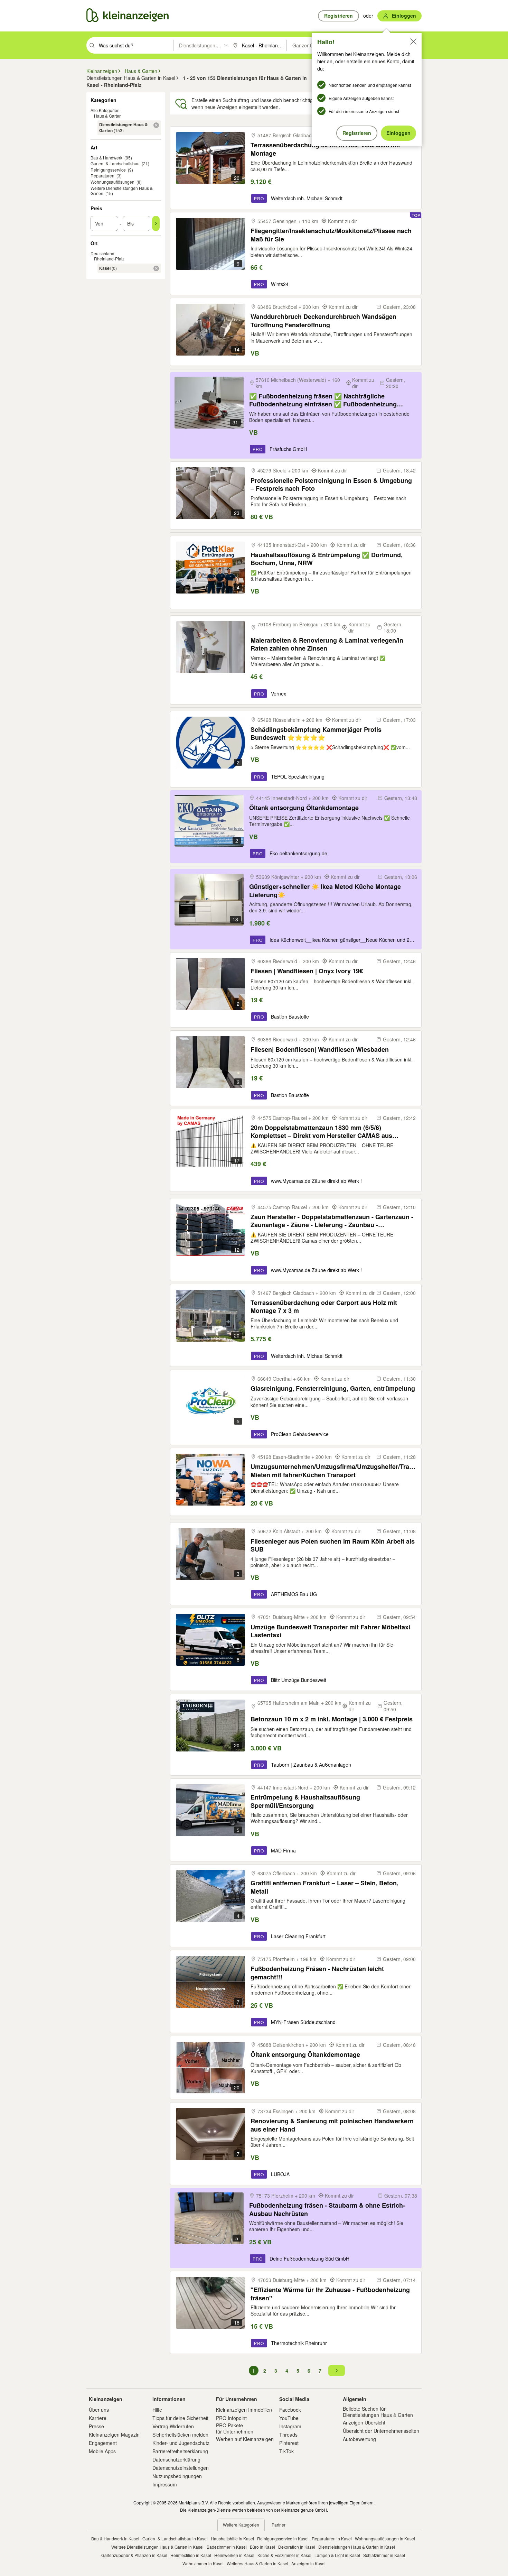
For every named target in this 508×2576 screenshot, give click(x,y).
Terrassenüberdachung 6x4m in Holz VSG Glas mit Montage (325, 149)
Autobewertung (359, 2439)
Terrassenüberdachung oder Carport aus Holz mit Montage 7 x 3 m (324, 1307)
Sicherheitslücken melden (180, 2435)
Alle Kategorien (105, 110)
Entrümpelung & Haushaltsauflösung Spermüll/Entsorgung (305, 1801)
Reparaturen (102, 176)
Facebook (290, 2410)
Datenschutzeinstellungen (181, 2468)
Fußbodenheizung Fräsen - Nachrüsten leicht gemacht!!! (317, 1973)
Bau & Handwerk (106, 158)
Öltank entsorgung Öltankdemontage (304, 808)
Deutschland (102, 253)
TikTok (286, 2451)
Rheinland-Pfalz (109, 259)
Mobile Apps (102, 2451)
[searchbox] (135, 45)
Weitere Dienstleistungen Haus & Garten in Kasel (157, 2547)
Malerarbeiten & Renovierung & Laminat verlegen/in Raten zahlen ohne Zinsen (327, 644)
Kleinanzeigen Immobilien (244, 2410)
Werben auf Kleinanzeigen (245, 2439)
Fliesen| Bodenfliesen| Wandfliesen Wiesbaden (320, 1050)
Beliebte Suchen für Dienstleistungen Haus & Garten (378, 2412)
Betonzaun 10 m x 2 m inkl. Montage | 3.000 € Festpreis (332, 1719)
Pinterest (289, 2443)
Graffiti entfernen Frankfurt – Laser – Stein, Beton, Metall (324, 1887)
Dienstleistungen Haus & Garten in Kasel (357, 2547)
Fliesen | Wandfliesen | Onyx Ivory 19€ (307, 971)
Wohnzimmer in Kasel (203, 2563)
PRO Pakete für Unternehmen (235, 2428)
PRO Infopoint (231, 2418)
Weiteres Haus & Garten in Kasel (257, 2563)
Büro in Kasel (262, 2547)
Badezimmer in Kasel (227, 2547)
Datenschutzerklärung (176, 2459)
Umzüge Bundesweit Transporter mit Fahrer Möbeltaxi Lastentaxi (330, 1631)
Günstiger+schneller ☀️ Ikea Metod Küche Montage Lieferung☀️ (325, 890)
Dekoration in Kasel (297, 2547)
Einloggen (398, 133)
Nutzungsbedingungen (177, 2476)
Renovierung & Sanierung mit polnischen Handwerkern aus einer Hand (332, 2125)
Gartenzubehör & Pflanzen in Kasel (134, 2555)
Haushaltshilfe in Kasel (232, 2538)
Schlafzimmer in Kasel (384, 2555)
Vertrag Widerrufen (173, 2426)
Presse (96, 2426)
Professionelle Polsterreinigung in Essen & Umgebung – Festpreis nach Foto (331, 484)
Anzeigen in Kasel (308, 2563)
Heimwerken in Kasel (234, 2555)
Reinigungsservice (108, 170)
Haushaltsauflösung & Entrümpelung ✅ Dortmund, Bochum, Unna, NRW (327, 559)
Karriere (98, 2418)
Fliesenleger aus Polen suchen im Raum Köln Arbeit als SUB (333, 1545)
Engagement (103, 2443)
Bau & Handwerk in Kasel (115, 2538)
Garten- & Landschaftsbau (115, 163)
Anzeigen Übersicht (364, 2422)
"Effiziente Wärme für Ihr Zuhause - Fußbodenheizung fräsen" (330, 2294)
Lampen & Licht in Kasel (337, 2555)
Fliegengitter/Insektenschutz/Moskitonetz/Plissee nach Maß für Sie (331, 235)
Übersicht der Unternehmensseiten (381, 2431)
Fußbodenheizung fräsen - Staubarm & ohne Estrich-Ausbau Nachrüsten (327, 2209)
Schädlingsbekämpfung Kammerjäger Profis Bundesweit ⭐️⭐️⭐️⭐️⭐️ (316, 733)
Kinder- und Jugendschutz (181, 2443)
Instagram (290, 2426)
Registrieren (357, 133)
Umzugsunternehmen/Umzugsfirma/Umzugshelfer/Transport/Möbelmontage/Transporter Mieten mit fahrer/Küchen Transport (333, 1470)
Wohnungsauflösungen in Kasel (385, 2538)
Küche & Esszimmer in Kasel (284, 2555)
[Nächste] (337, 2371)
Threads (288, 2435)
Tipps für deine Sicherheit (180, 2418)
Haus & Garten (108, 116)
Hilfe (157, 2410)
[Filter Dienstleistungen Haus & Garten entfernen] (156, 125)
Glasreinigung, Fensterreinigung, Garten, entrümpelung (333, 1388)
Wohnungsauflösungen (112, 182)
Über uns (99, 2410)
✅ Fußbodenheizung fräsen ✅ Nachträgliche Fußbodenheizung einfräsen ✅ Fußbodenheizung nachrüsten (323, 400)
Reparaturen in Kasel (332, 2538)
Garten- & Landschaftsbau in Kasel (175, 2538)
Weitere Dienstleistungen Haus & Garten (122, 191)
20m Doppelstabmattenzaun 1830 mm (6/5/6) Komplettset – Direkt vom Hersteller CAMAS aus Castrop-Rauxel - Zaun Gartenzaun (321, 1131)
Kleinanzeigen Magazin (114, 2435)
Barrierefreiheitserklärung (180, 2451)
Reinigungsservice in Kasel (283, 2538)
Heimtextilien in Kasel (191, 2555)
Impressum (165, 2484)
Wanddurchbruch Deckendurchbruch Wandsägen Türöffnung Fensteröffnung (323, 320)
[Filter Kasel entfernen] (156, 268)
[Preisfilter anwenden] (156, 223)
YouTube (289, 2418)
